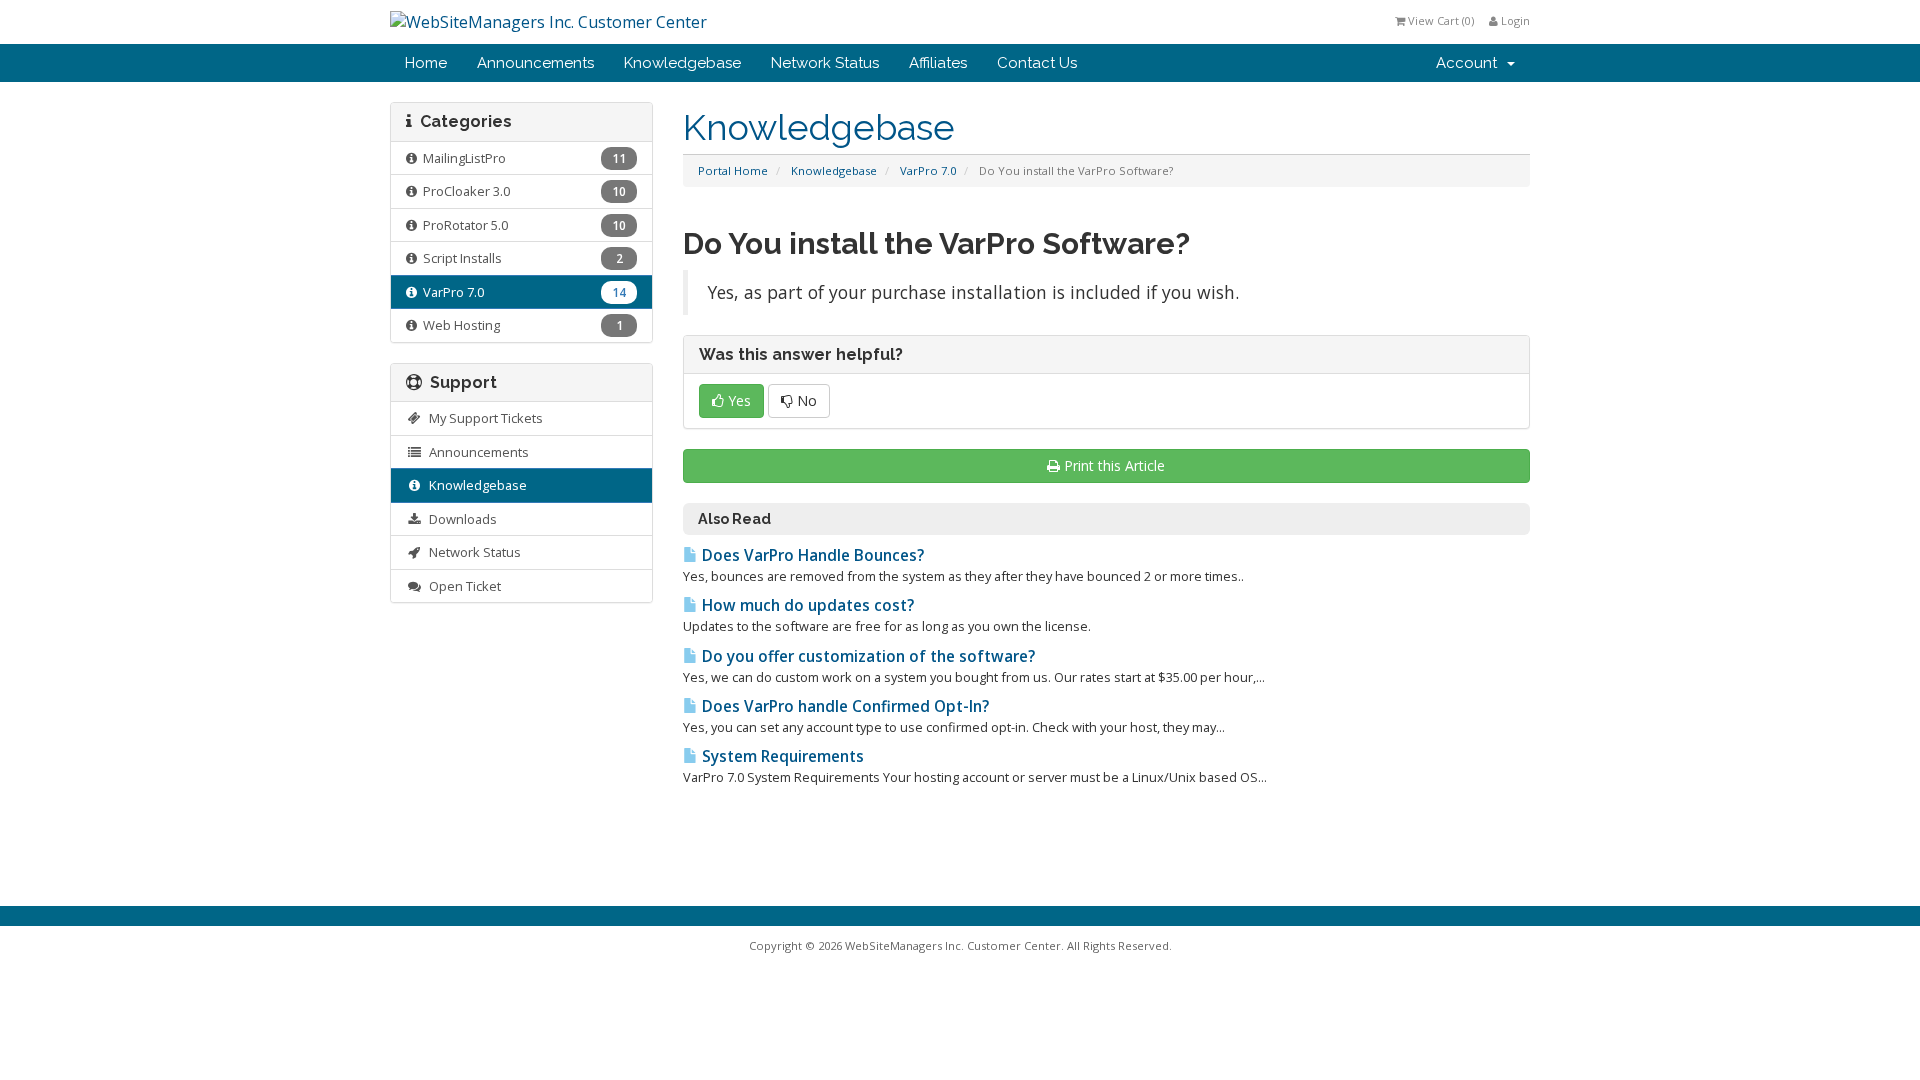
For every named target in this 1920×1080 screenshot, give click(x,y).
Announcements (535, 63)
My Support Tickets (483, 418)
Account (1470, 63)
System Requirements (781, 756)
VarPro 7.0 (928, 170)
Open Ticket (462, 586)
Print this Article (1114, 465)
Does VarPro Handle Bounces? (811, 555)
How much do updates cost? (806, 605)
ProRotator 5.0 (521, 225)
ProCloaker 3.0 (521, 191)
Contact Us (1037, 63)
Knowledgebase (682, 63)
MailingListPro (521, 158)
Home (426, 63)
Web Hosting (520, 325)
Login (1514, 20)
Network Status (825, 63)
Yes (737, 400)
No (805, 400)
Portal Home (733, 170)
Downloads (460, 519)
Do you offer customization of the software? (866, 656)
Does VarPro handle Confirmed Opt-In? (843, 706)
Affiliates (938, 63)
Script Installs (520, 258)
